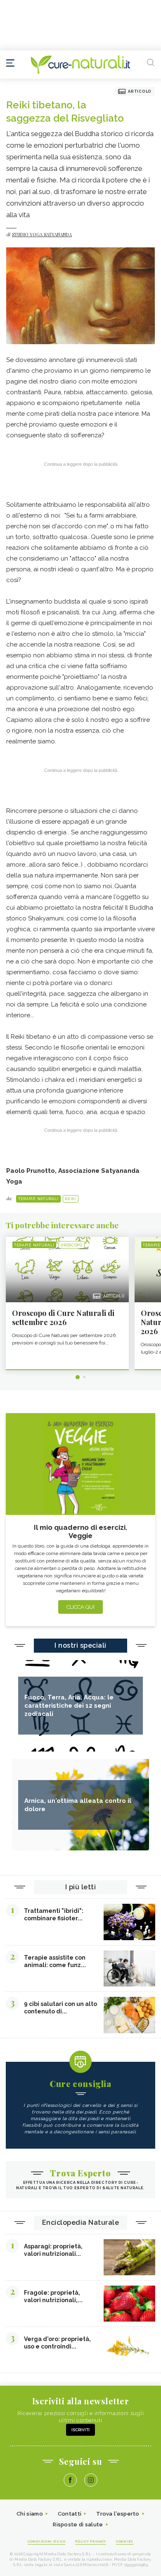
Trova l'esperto (118, 2514)
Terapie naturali (38, 1199)
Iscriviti (80, 2430)
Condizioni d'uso (46, 2541)
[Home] (80, 65)
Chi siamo (30, 2514)
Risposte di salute (78, 2524)
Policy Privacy (91, 2541)
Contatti (70, 2514)
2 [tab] (84, 1377)
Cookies (125, 2541)
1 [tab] (78, 1377)
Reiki (71, 1199)
